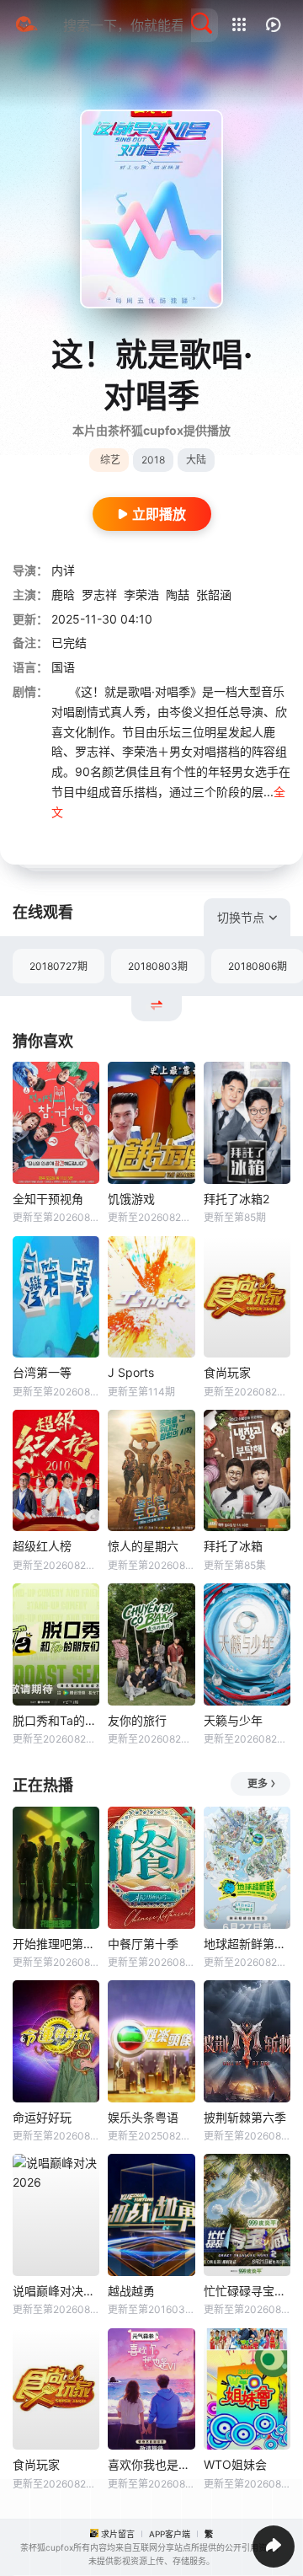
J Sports (131, 1372)
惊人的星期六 (143, 1546)
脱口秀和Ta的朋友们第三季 (56, 1720)
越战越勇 (131, 2291)
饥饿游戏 (131, 1199)
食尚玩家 (227, 1372)
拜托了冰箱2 (237, 1199)
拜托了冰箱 (233, 1546)
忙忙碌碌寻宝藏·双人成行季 (247, 2291)
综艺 (110, 460)
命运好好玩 (42, 2117)
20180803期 (158, 966)
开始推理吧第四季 (56, 1944)
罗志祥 (99, 594)
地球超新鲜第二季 (247, 1944)
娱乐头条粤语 (143, 2117)
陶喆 (178, 594)
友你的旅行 (137, 1720)
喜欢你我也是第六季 (151, 2464)
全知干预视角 (48, 1199)
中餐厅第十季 (143, 1944)
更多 (258, 1783)
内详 (63, 570)
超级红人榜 (42, 1546)
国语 (63, 667)
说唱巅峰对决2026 (56, 2291)
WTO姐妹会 (235, 2464)
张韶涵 (214, 594)
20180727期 (58, 966)
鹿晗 (63, 594)
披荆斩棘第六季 (245, 2117)
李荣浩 (141, 594)
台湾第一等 (42, 1372)
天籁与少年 (233, 1720)
